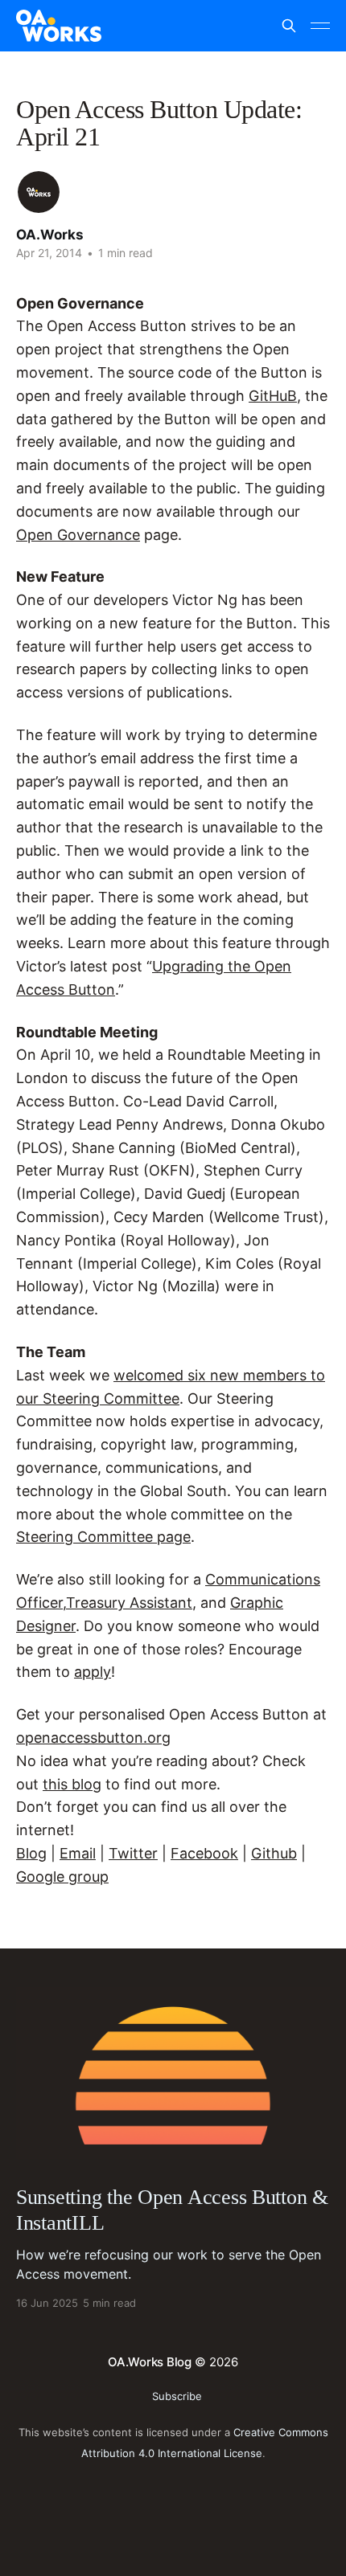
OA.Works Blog (150, 2362)
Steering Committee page (103, 1537)
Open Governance (78, 535)
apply (93, 1672)
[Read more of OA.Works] (39, 192)
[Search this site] (289, 26)
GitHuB (273, 396)
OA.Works (50, 235)
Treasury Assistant (129, 1603)
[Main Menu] (320, 26)
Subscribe (177, 2396)
